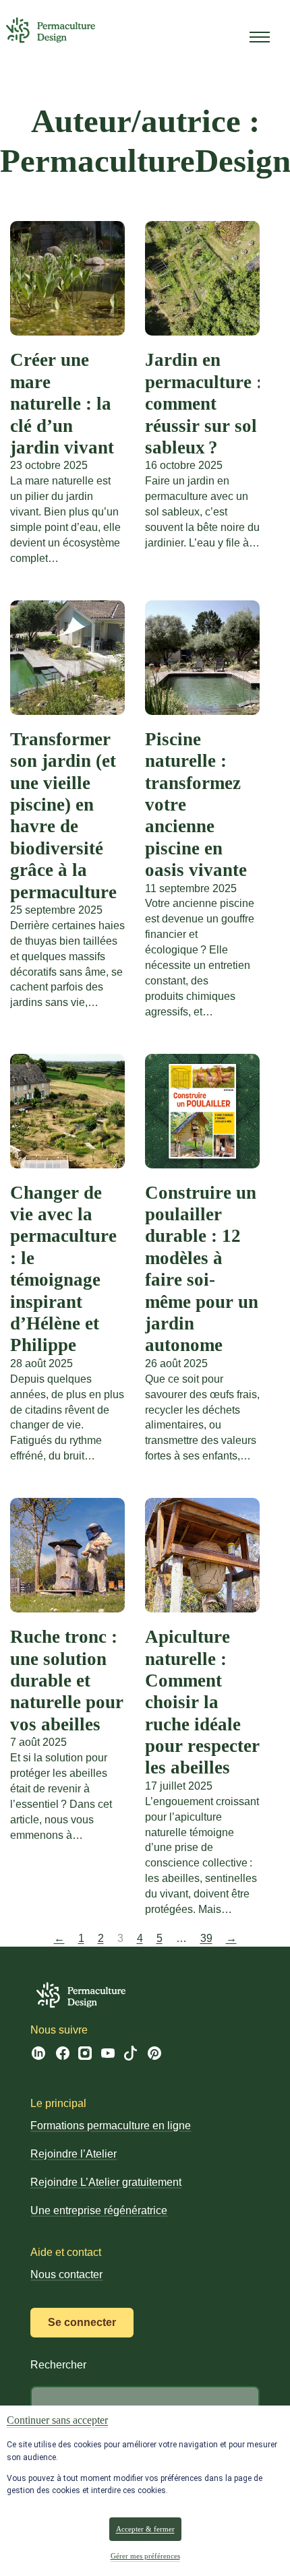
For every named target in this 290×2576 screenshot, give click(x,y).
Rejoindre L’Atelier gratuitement (106, 2182)
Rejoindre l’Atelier (74, 2154)
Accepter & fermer (145, 2529)
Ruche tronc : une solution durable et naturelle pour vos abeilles (67, 1680)
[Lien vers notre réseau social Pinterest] (154, 2057)
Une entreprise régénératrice (99, 2210)
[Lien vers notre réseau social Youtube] (108, 2055)
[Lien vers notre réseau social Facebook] (63, 2056)
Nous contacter (66, 2274)
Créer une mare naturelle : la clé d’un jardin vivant (62, 404)
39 (206, 1938)
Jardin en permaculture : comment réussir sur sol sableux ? (204, 404)
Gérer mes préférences (145, 2555)
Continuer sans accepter (57, 2420)
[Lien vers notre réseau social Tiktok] (130, 2057)
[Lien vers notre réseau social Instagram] (85, 2056)
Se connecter (82, 2322)
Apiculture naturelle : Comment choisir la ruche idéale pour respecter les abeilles (202, 1702)
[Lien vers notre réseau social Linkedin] (38, 2057)
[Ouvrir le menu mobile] (260, 37)
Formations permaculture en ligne (111, 2126)
